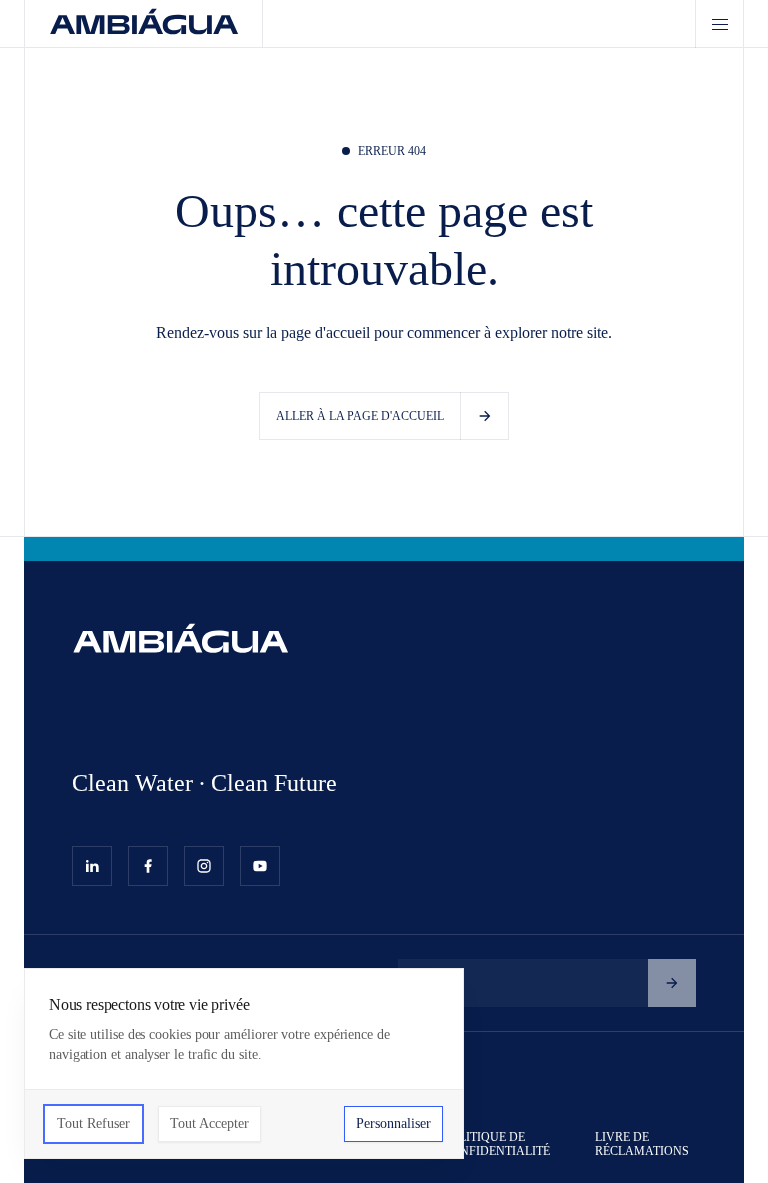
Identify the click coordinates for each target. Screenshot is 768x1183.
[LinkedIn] (92, 866)
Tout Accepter (209, 1123)
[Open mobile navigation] (719, 24)
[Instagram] (204, 866)
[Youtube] (260, 866)
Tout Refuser (93, 1123)
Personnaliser (393, 1123)
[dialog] (244, 1063)
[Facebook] (148, 866)
